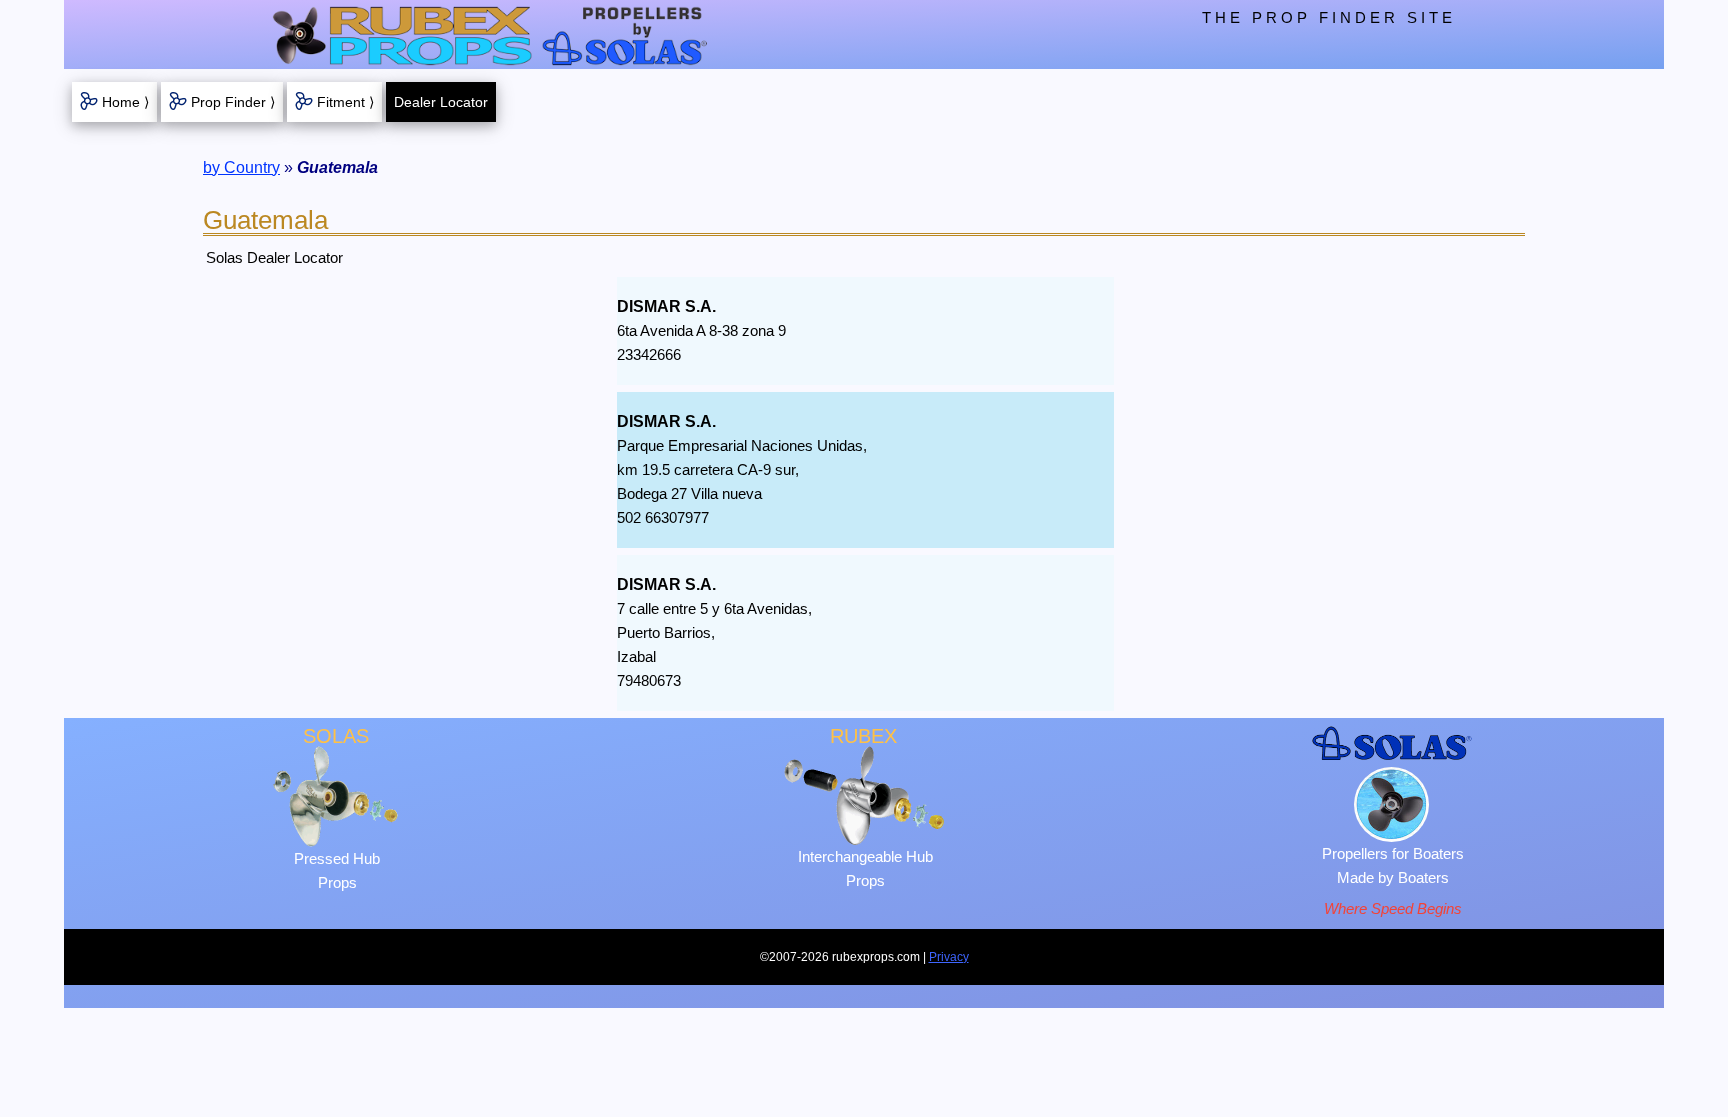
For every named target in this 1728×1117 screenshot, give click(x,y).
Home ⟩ (125, 102)
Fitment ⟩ (345, 102)
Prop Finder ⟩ (233, 102)
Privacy (949, 957)
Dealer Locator (441, 102)
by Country (241, 167)
